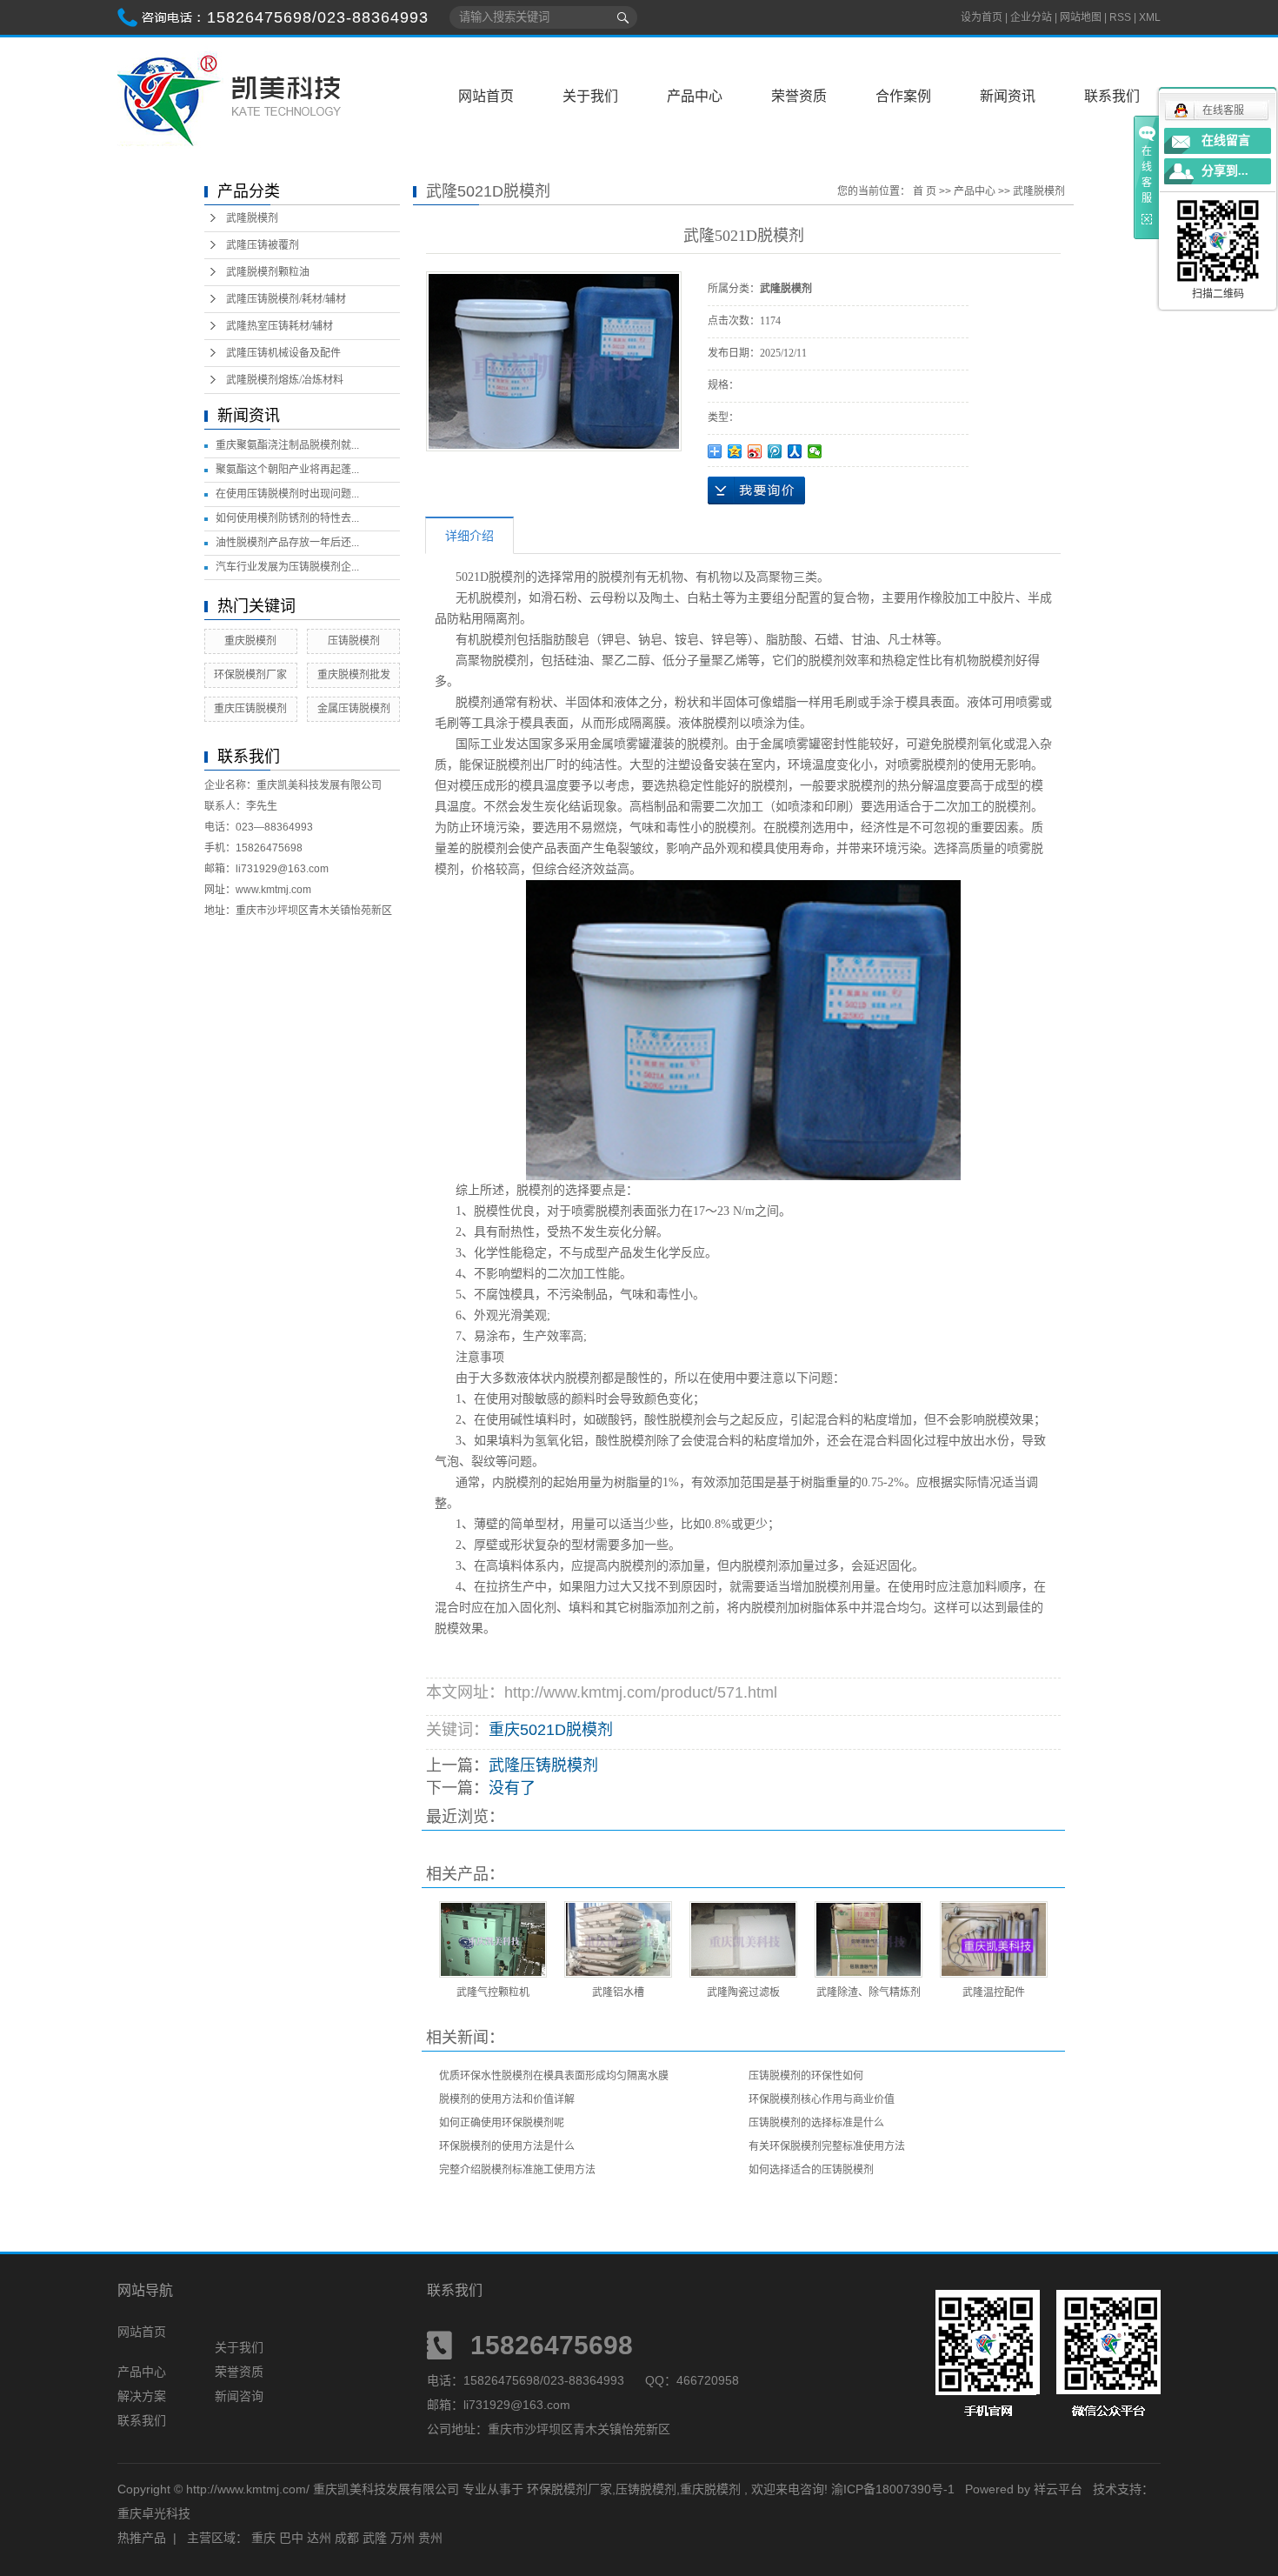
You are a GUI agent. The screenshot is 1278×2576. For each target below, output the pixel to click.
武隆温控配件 (994, 1992)
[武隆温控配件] (994, 1939)
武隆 (375, 2538)
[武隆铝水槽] (618, 1939)
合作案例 (903, 96)
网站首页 (486, 96)
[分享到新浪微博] (755, 451)
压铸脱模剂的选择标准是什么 (816, 2123)
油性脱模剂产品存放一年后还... (287, 543)
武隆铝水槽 (618, 1992)
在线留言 (1226, 140)
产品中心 (695, 96)
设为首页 (982, 17)
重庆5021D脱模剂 (551, 1730)
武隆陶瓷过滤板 (743, 1992)
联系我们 (1112, 96)
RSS (1120, 17)
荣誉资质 (799, 96)
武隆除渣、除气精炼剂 (869, 1992)
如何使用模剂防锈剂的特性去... (287, 518)
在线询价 (756, 491)
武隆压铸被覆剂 (263, 245)
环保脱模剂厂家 (250, 675)
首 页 (925, 191)
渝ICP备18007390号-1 (893, 2489)
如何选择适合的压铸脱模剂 (811, 2170)
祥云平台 (1058, 2489)
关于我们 (590, 96)
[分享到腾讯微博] (775, 451)
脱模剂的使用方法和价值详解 (507, 2099)
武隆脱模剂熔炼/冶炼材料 (285, 380)
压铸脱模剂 (354, 641)
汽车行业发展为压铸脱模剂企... (287, 567)
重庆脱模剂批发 (354, 675)
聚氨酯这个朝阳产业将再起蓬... (287, 470)
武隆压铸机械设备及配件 (283, 353)
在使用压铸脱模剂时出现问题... (287, 494)
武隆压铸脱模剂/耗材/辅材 (286, 299)
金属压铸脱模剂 (354, 709)
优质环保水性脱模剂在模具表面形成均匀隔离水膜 (554, 2076)
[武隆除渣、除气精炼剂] (869, 1939)
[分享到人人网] (795, 451)
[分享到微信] (815, 451)
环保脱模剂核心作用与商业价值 (822, 2099)
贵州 (430, 2538)
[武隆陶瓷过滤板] (743, 1939)
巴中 (291, 2538)
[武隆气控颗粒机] (493, 1939)
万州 (403, 2538)
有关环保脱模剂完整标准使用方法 (827, 2146)
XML (1150, 17)
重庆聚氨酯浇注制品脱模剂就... (287, 445)
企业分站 (1031, 17)
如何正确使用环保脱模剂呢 (502, 2123)
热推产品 (142, 2538)
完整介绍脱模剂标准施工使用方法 (517, 2170)
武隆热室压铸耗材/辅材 (280, 326)
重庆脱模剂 (250, 641)
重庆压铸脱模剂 (250, 709)
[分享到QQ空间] (735, 451)
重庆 (263, 2538)
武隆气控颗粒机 (493, 1992)
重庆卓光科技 (154, 2513)
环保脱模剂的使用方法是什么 (507, 2146)
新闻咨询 (239, 2396)
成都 (347, 2538)
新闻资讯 (1008, 96)
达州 (319, 2538)
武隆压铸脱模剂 (543, 1765)
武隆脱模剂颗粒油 (268, 272)
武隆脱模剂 (252, 218)
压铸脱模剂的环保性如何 (806, 2076)
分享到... (1225, 171)
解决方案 (142, 2396)
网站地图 (1082, 17)
